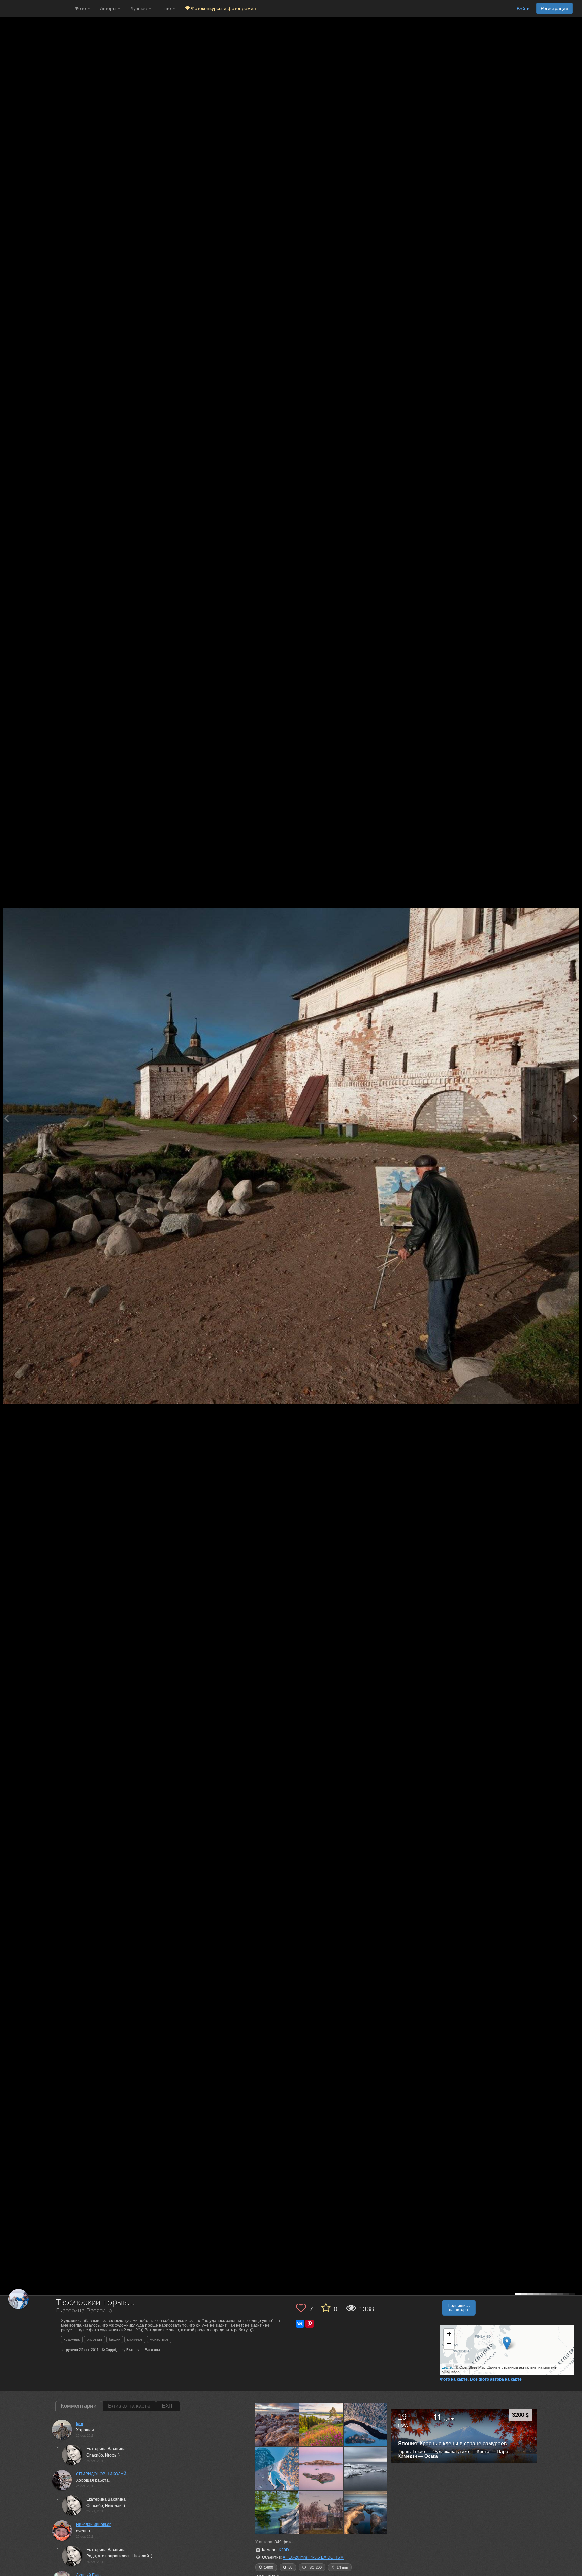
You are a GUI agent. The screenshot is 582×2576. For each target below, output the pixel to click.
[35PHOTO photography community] (37, 9)
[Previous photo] (6, 1118)
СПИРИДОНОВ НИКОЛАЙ (101, 2474)
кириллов (135, 2339)
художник (72, 2339)
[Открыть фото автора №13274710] (277, 2468)
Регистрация (554, 8)
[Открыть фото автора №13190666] (365, 2468)
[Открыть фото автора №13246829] (321, 2468)
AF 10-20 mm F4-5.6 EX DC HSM (313, 2557)
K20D (284, 2550)
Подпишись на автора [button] (459, 2308)
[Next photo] (575, 1118)
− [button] (449, 2344)
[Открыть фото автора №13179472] (321, 2512)
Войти (523, 9)
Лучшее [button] (139, 8)
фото (284, 2542)
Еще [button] (167, 8)
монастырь (159, 2339)
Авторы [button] (109, 8)
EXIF (168, 2406)
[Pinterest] (310, 2324)
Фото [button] (81, 8)
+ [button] (449, 2334)
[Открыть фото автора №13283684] (365, 2424)
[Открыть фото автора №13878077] (277, 2424)
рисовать (94, 2339)
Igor (80, 2424)
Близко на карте (129, 2406)
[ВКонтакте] (300, 2324)
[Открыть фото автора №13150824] (365, 2512)
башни (115, 2339)
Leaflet (447, 2367)
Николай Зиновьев (94, 2525)
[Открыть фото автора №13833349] (321, 2424)
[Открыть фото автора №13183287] (277, 2512)
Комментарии (79, 2406)
